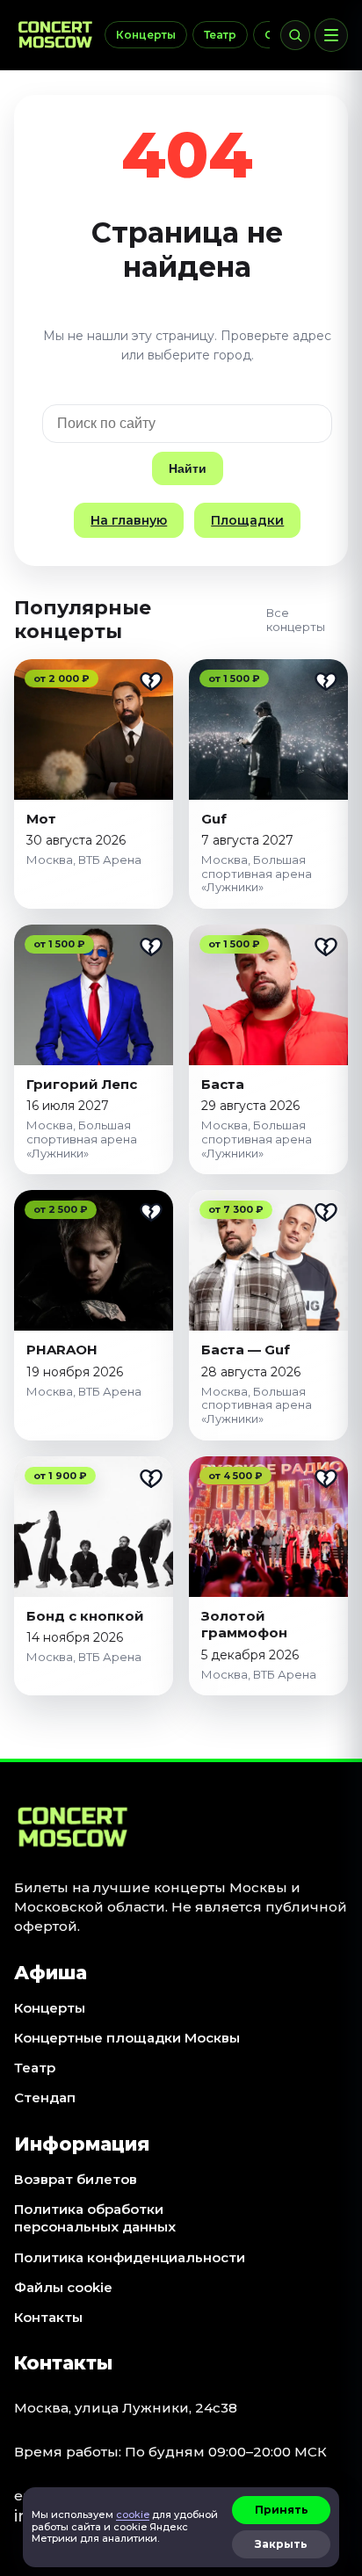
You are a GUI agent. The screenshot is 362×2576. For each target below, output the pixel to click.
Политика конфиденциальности (130, 2257)
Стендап (45, 2097)
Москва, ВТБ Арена (84, 860)
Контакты (48, 2317)
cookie (133, 2514)
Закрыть (281, 2544)
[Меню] (331, 35)
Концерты (146, 35)
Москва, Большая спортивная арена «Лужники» (257, 873)
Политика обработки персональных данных (95, 2218)
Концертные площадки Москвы (127, 2038)
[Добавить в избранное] (151, 681)
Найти (188, 468)
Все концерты (296, 620)
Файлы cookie (63, 2287)
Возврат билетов (76, 2179)
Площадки (247, 520)
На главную (129, 520)
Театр (220, 35)
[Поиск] (295, 35)
